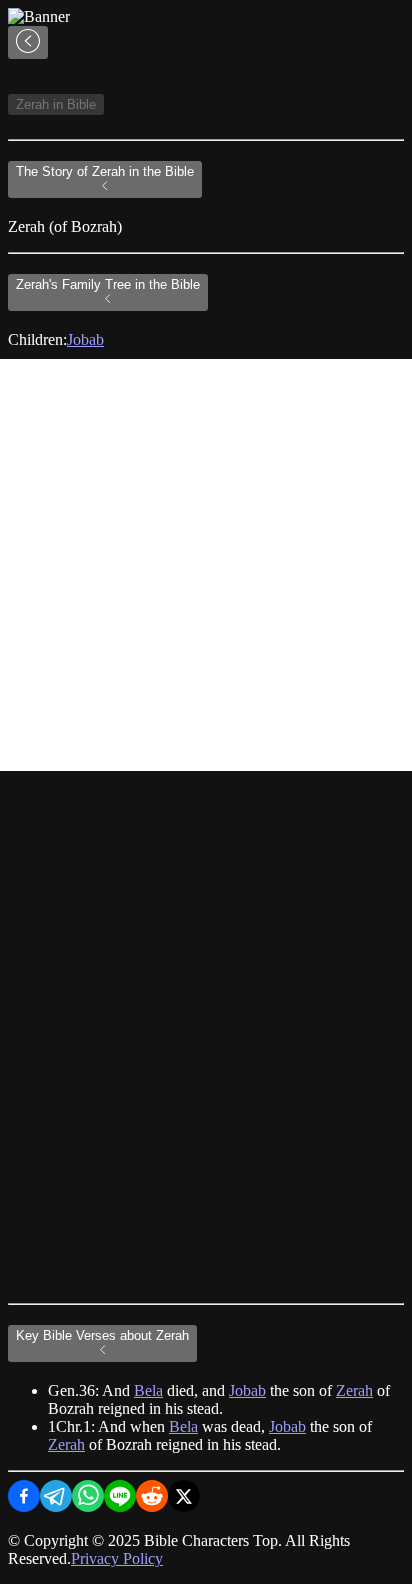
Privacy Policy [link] (117, 1558)
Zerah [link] (354, 1390)
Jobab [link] (85, 339)
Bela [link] (148, 1390)
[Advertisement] (206, 565)
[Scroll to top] (28, 42)
